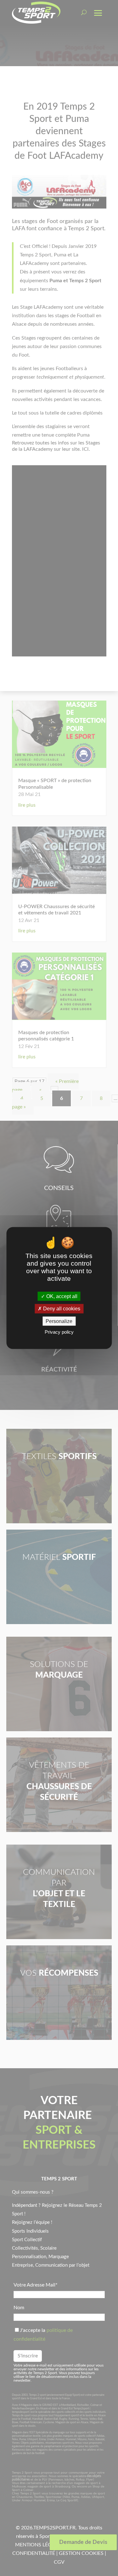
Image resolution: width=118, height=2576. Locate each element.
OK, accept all (61, 1296)
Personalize (59, 1321)
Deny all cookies (61, 1309)
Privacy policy (59, 1332)
